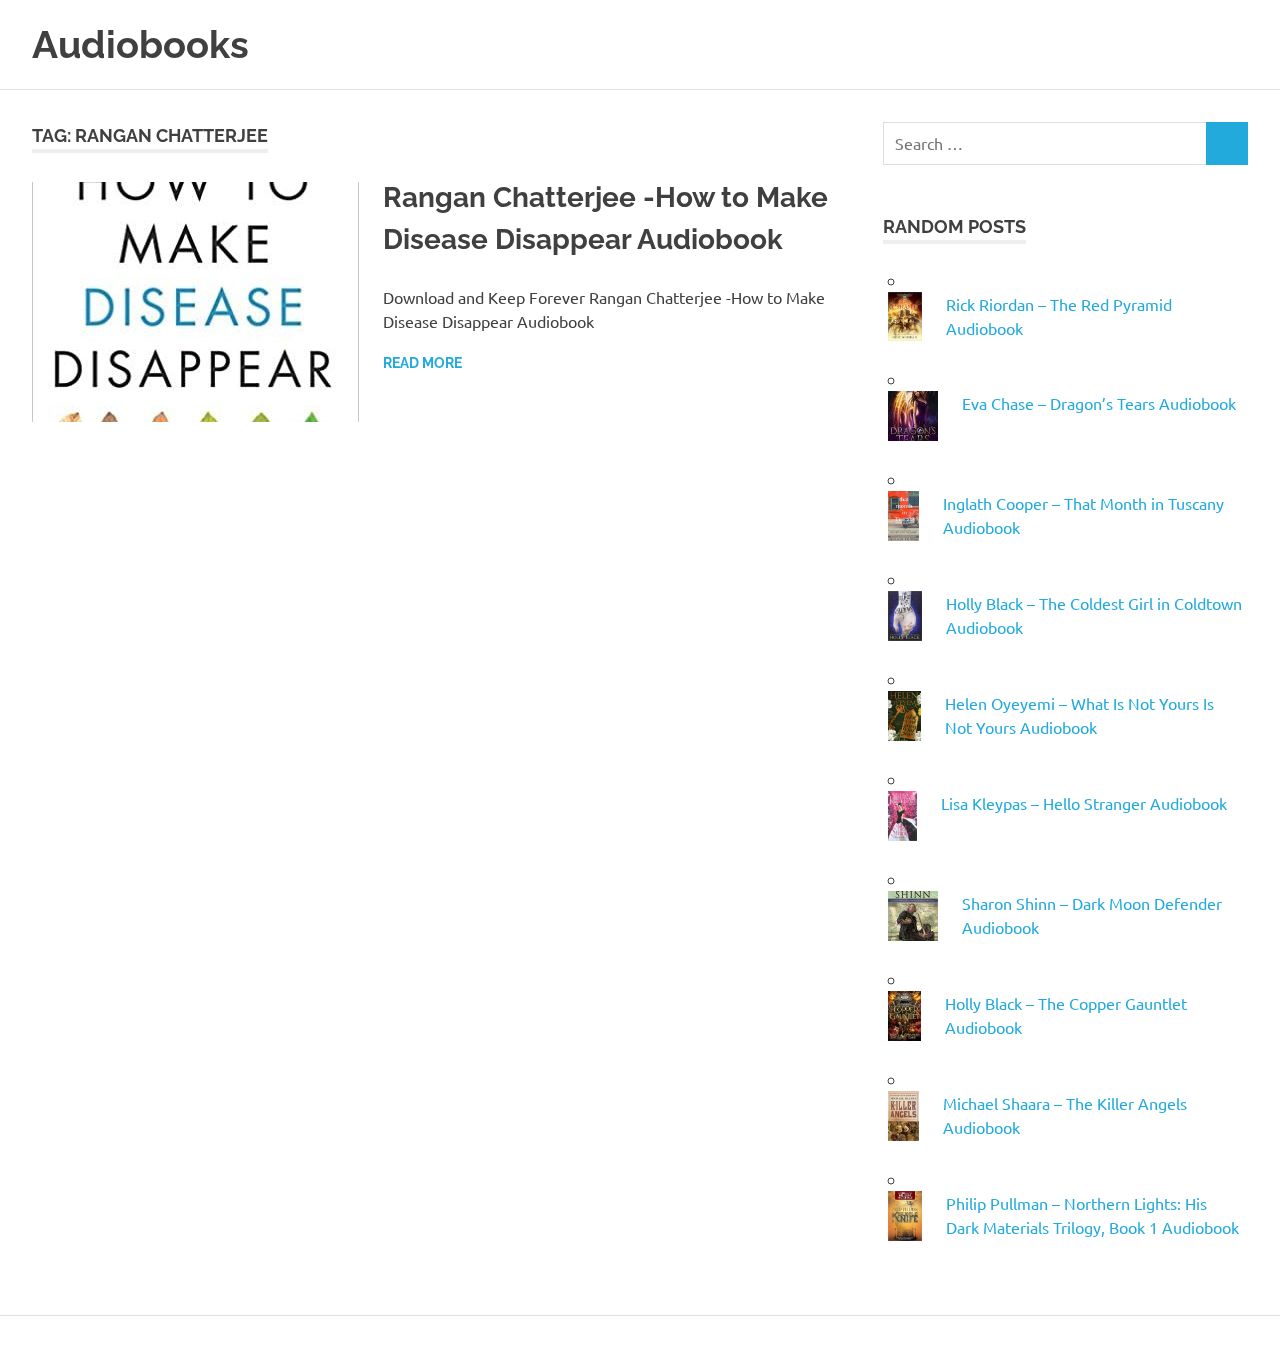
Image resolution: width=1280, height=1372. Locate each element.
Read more (422, 363)
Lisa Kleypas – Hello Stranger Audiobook (1084, 803)
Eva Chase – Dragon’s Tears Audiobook (1099, 403)
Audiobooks (140, 44)
